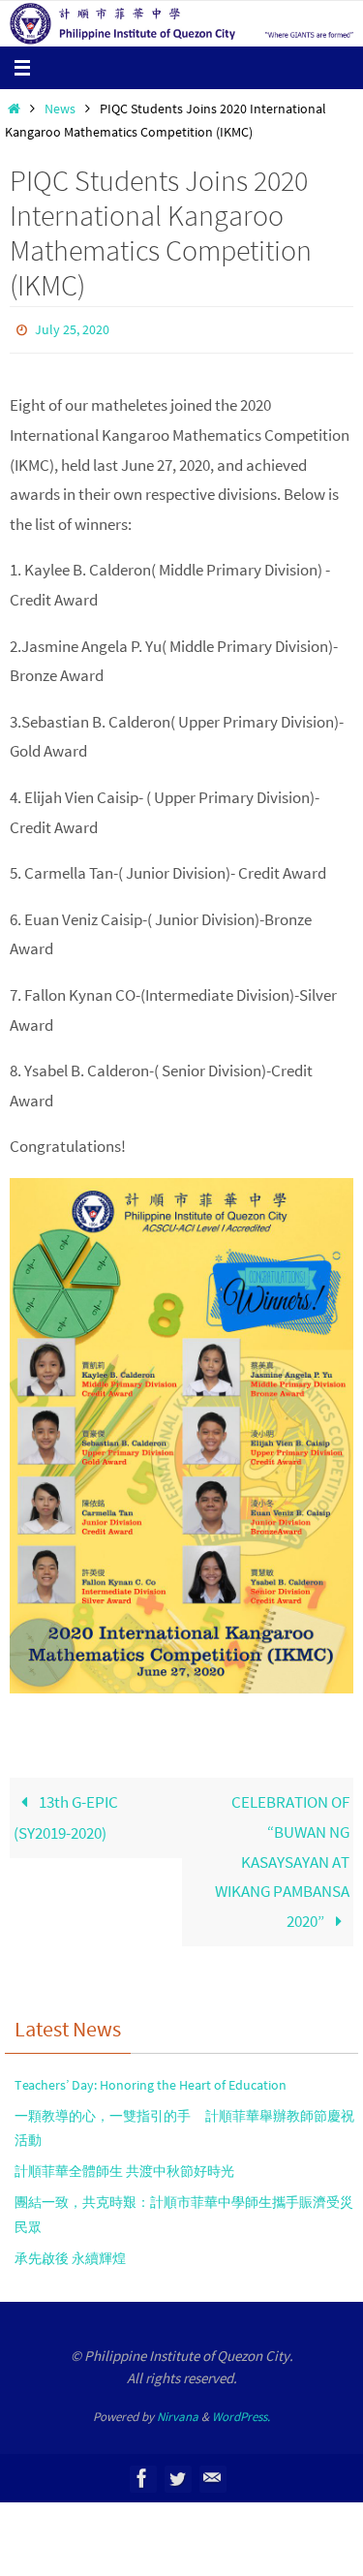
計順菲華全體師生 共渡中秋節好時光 (124, 2167)
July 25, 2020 (72, 328)
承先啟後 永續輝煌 (70, 2253)
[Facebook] (142, 2474)
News (60, 109)
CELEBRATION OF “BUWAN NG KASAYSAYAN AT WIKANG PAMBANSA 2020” (282, 1857)
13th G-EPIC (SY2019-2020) (66, 1814)
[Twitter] (177, 2474)
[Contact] (212, 2474)
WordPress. (241, 2412)
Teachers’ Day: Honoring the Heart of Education (151, 2080)
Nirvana (178, 2412)
